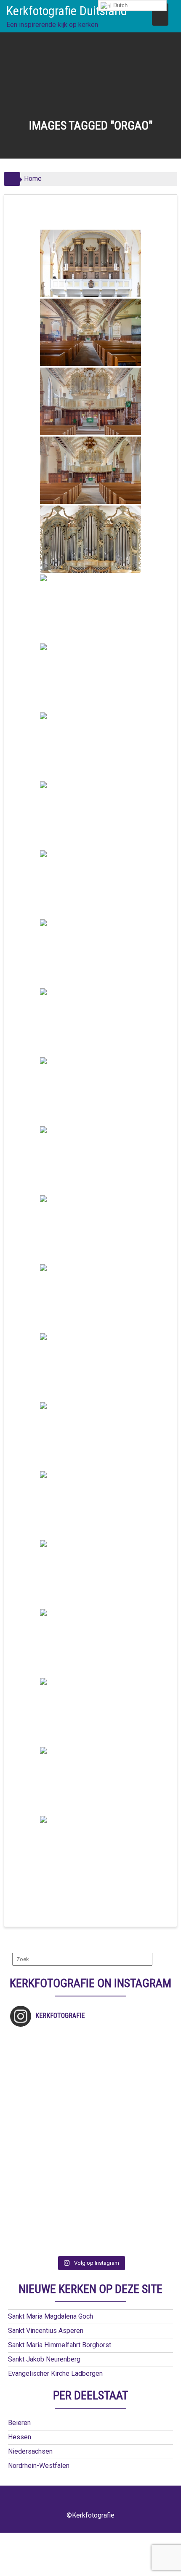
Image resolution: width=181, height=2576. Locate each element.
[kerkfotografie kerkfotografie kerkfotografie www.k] (91, 2039)
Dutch (120, 5)
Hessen (20, 2437)
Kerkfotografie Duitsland (67, 11)
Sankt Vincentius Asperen (46, 2331)
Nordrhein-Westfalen (39, 2466)
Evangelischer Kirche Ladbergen (55, 2373)
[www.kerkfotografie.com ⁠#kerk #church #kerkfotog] (91, 2181)
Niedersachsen (30, 2451)
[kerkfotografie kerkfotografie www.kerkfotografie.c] (91, 2071)
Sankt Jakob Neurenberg (44, 2359)
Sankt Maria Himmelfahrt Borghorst (60, 2345)
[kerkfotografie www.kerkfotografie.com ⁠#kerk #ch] (91, 2082)
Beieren (19, 2423)
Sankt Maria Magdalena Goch (51, 2316)
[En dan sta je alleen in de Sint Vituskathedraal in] (91, 2148)
